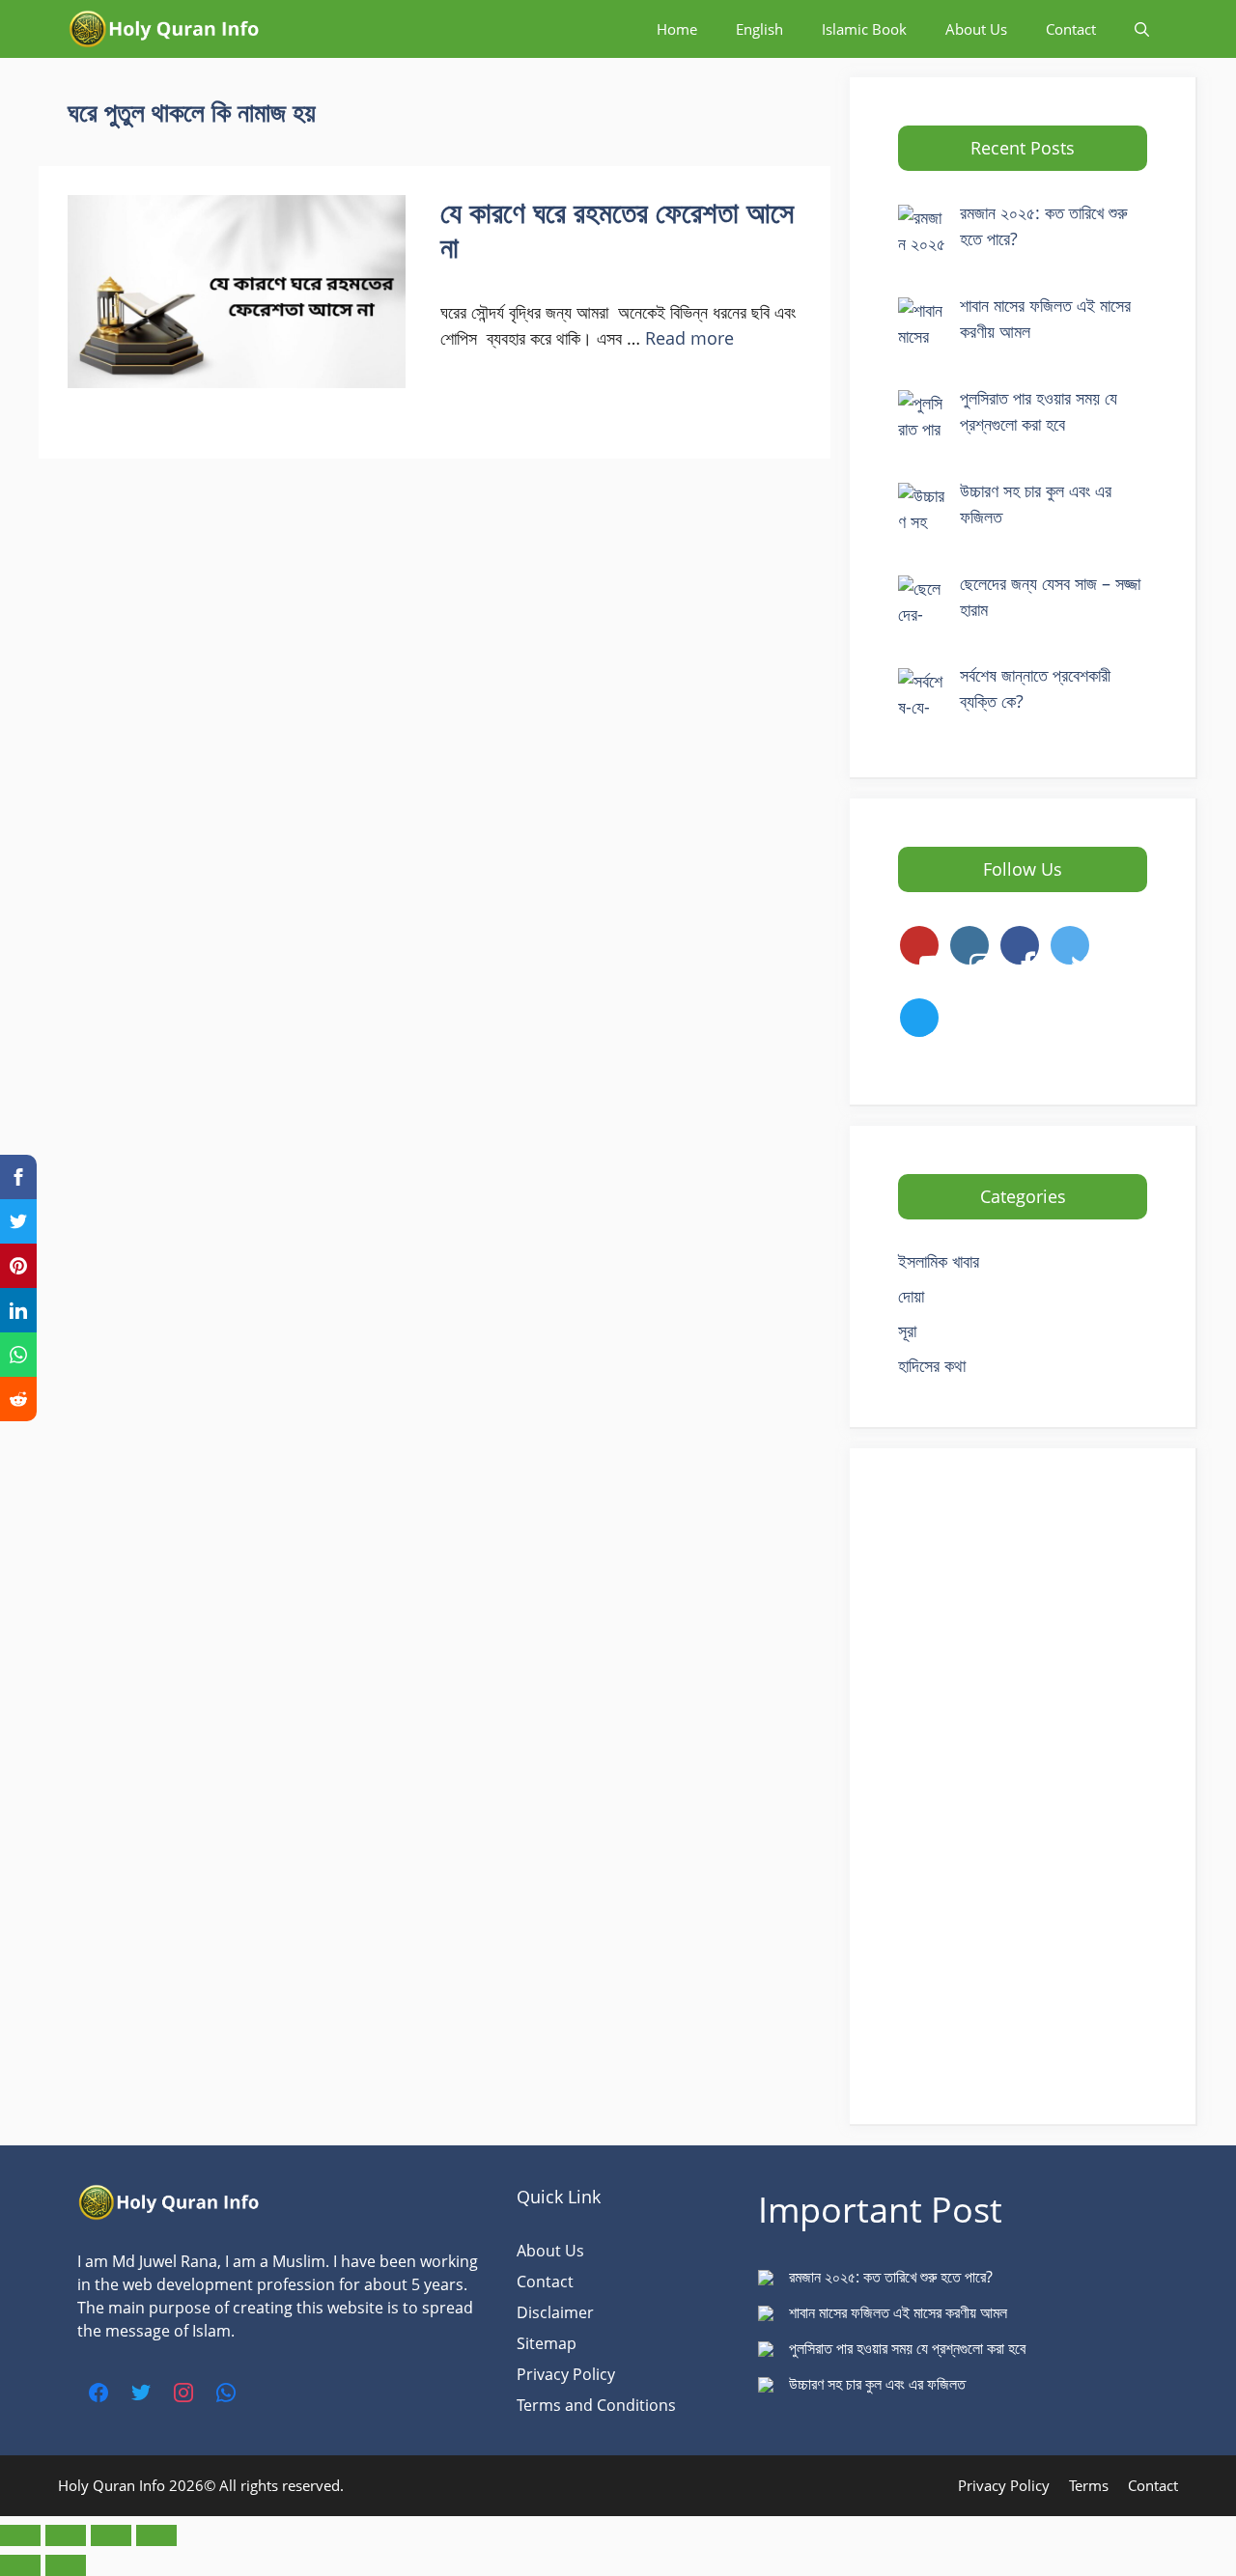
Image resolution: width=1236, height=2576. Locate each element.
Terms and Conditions (596, 2405)
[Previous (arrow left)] (20, 2565)
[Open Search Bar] (1142, 29)
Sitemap (547, 2343)
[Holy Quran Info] (164, 29)
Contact (1071, 29)
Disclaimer (555, 2312)
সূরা (907, 1330)
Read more (689, 338)
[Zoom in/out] (20, 2535)
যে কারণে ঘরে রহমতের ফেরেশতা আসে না (617, 229)
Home (677, 29)
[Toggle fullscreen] (66, 2535)
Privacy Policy (566, 2374)
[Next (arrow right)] (66, 2565)
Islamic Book (864, 29)
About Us (976, 29)
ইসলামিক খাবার (939, 1261)
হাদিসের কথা (932, 1365)
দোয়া (911, 1296)
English (759, 29)
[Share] (111, 2535)
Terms (1089, 2485)
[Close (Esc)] (156, 2535)
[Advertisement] (1023, 1786)
